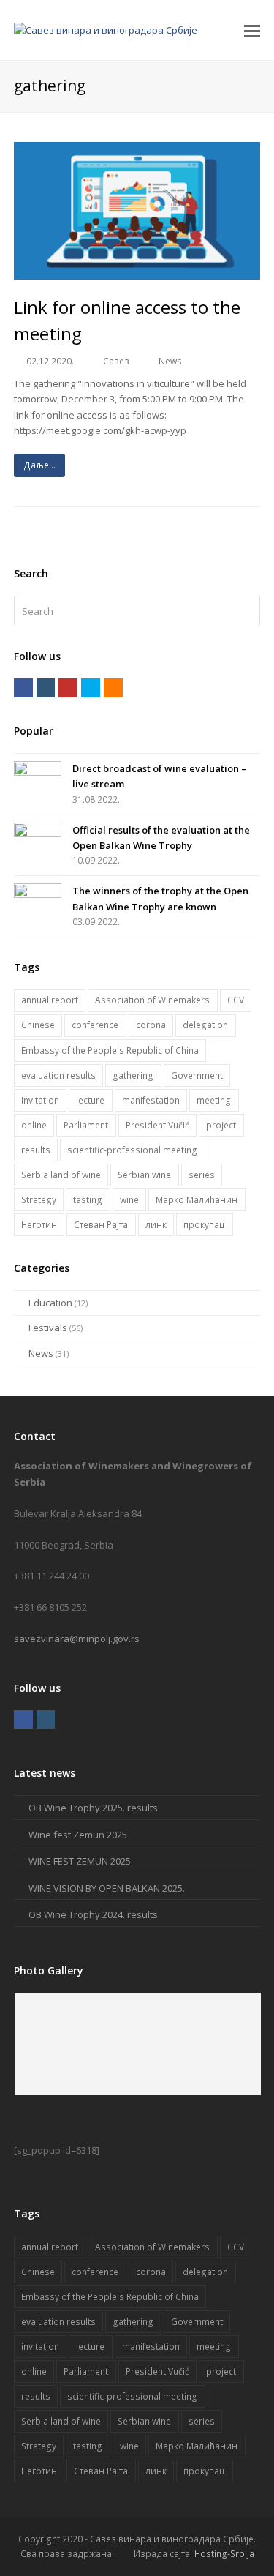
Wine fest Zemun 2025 (78, 1835)
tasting (88, 1200)
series (202, 1175)
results (36, 1150)
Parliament (86, 1125)
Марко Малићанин (197, 1200)
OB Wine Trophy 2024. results (93, 1914)
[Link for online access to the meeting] (137, 272)
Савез (116, 361)
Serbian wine (144, 1175)
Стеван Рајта (101, 1225)
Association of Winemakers (152, 1000)
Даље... (39, 465)
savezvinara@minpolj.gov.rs (77, 1639)
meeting (214, 1100)
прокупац (204, 1225)
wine (129, 1200)
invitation (40, 1100)
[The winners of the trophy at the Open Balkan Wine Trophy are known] (38, 897)
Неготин (39, 1225)
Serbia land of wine (61, 1175)
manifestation (151, 1100)
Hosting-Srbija (224, 2554)
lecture (90, 1100)
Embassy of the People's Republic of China (110, 1051)
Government (197, 1075)
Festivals (48, 1328)
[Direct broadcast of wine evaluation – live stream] (38, 775)
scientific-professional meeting (132, 1150)
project (221, 1125)
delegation (205, 1025)
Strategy (39, 1200)
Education (50, 1303)
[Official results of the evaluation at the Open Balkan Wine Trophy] (38, 836)
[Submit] (247, 611)
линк (156, 1225)
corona (151, 1025)
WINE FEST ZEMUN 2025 (80, 1861)
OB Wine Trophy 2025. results (93, 1808)
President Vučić (157, 1125)
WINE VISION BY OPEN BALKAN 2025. (107, 1888)
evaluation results (58, 1075)
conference (95, 1025)
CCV (236, 1000)
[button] (252, 30)
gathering (133, 1075)
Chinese (38, 1025)
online (34, 1125)
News (170, 361)
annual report (50, 1000)
